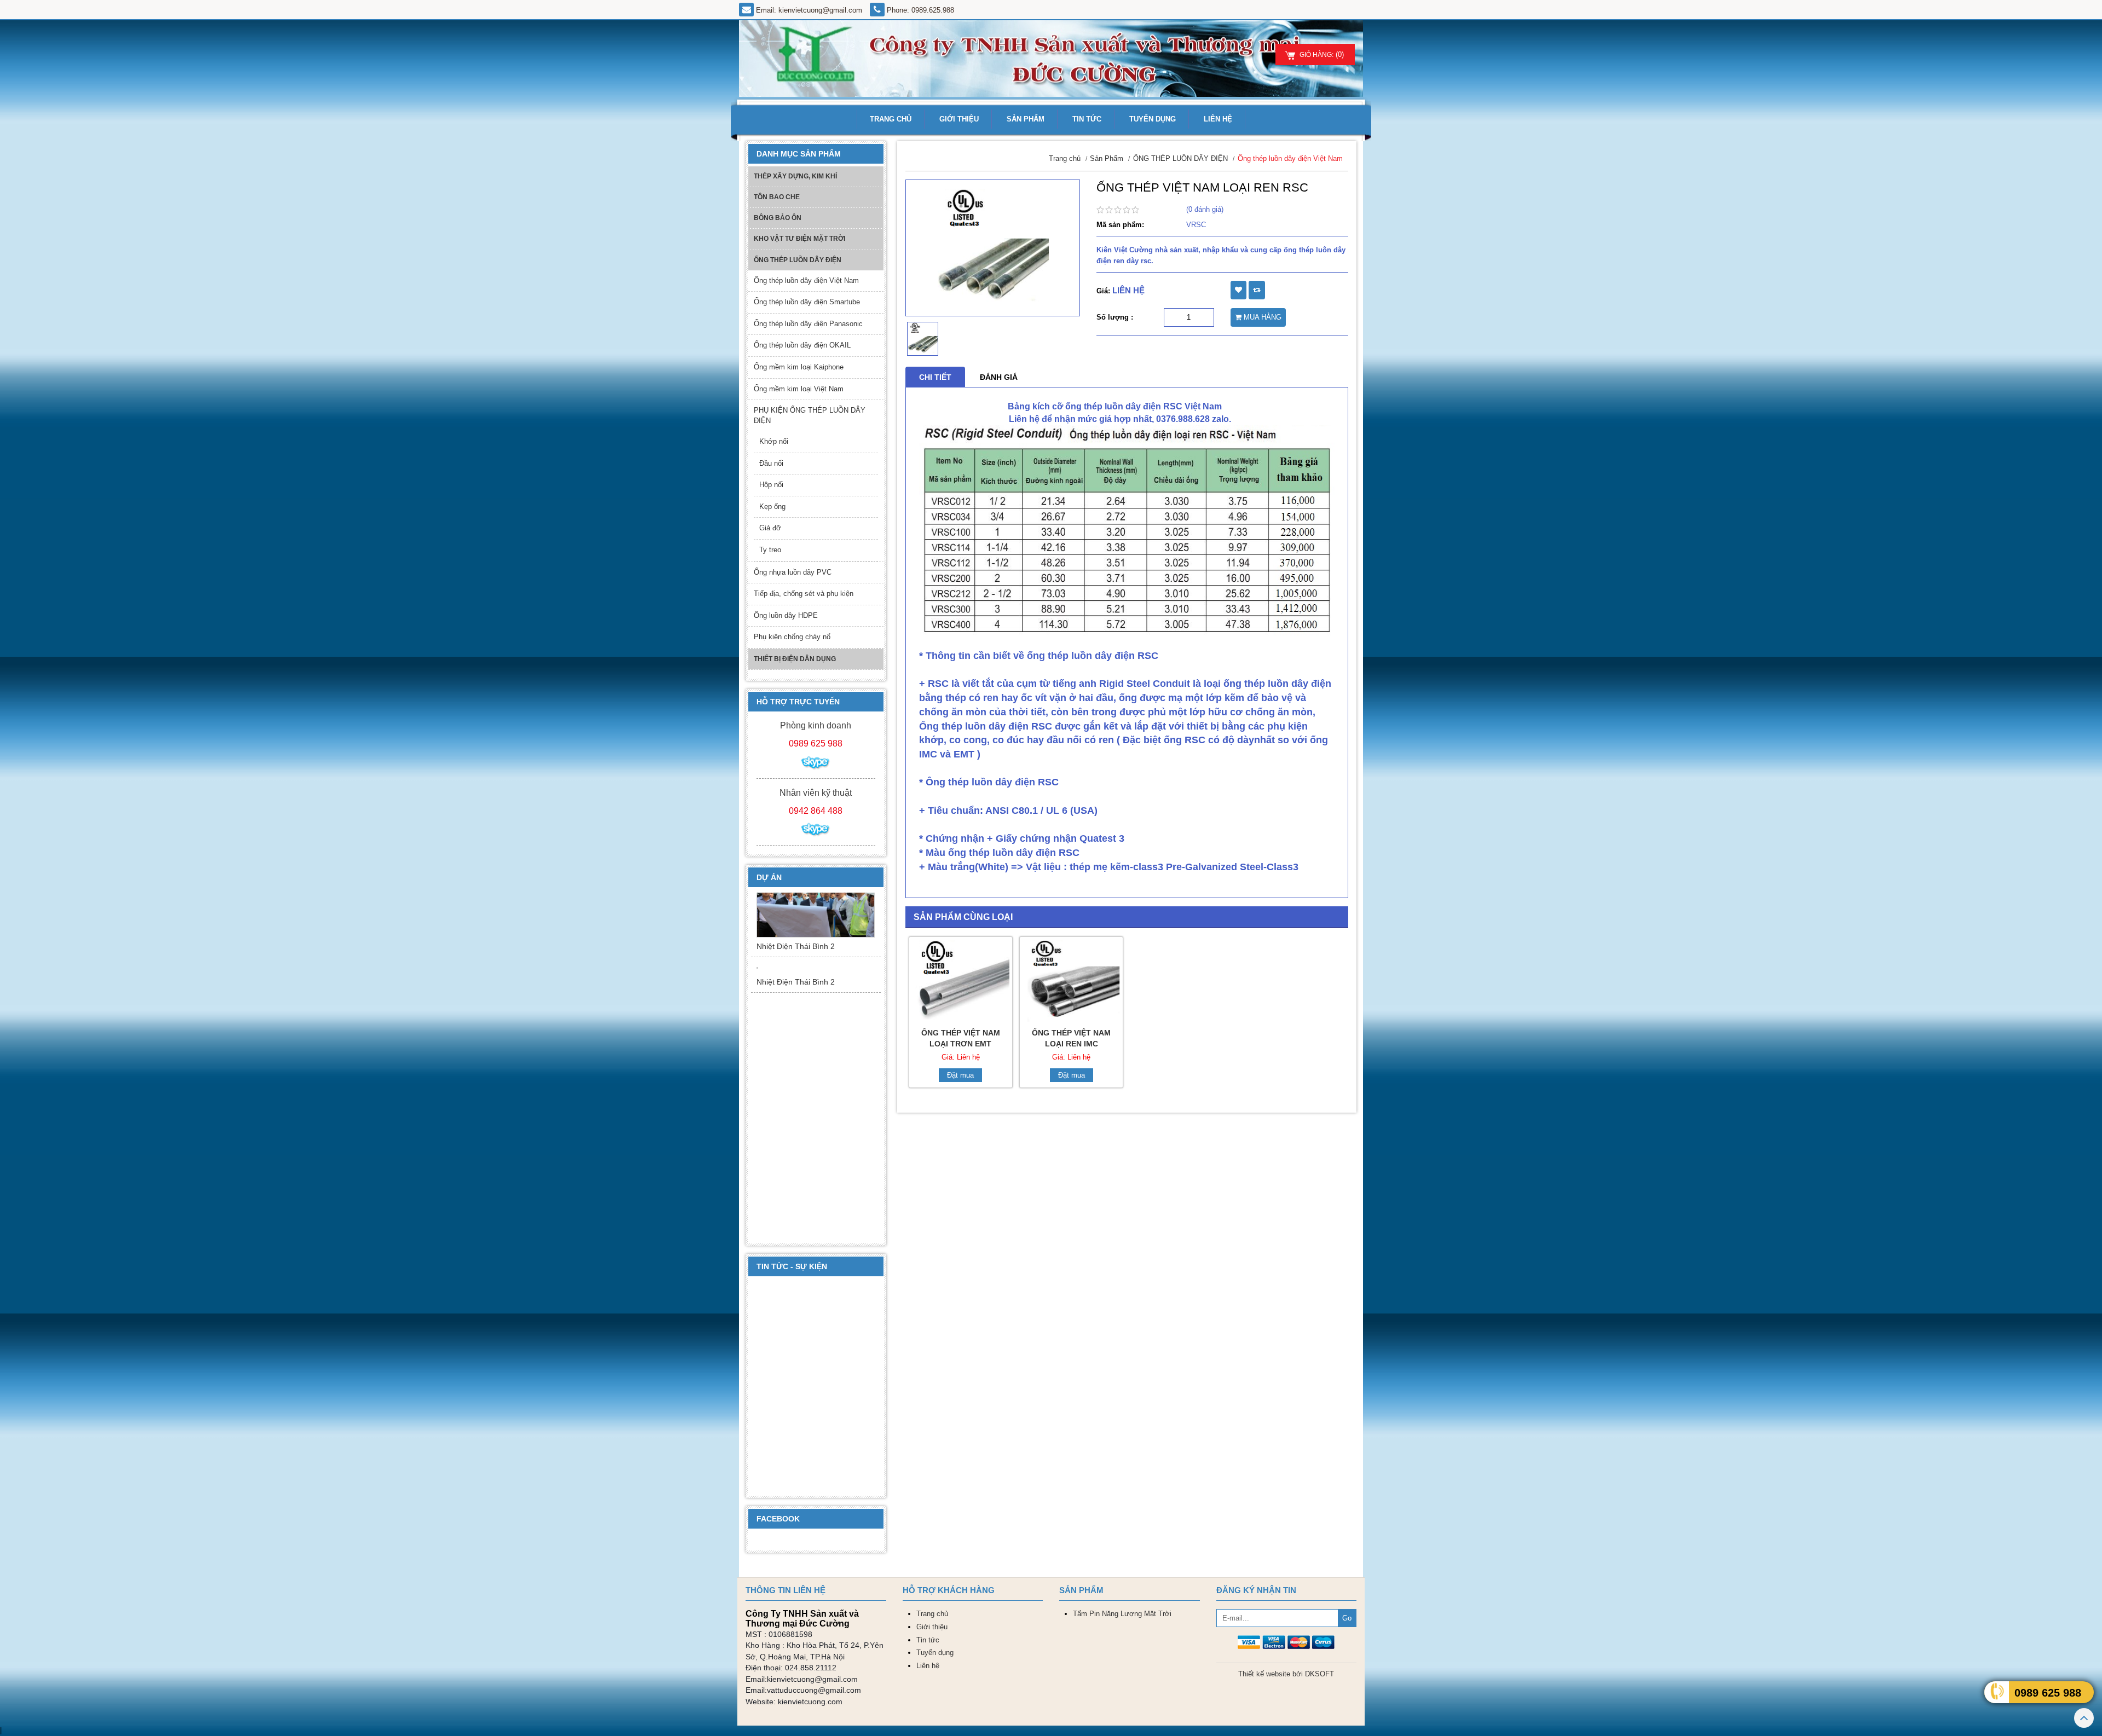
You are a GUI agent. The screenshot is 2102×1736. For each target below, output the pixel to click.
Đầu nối (771, 463)
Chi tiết (935, 377)
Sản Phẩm (1026, 119)
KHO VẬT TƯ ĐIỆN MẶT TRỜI (799, 239)
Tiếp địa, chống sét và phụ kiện (804, 594)
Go (1347, 1618)
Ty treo (770, 550)
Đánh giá (999, 377)
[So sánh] (1257, 290)
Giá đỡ (770, 528)
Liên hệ (1218, 119)
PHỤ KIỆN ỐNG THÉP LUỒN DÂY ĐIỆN (810, 415)
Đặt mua (960, 1075)
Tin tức (1087, 119)
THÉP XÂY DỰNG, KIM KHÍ (795, 176)
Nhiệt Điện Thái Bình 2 (796, 976)
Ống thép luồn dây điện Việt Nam (806, 280)
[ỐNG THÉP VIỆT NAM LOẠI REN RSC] (993, 248)
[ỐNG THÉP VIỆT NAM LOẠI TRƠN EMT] (961, 980)
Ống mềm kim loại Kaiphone (799, 367)
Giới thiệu (959, 119)
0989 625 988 (2048, 1693)
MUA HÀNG (1261, 317)
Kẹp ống (772, 507)
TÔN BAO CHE (777, 197)
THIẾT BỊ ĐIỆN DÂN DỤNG (795, 659)
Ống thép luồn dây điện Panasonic (808, 324)
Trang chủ (891, 119)
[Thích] (1238, 290)
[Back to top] (2084, 1720)
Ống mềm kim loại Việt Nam (799, 389)
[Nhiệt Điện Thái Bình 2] (816, 930)
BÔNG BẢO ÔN (778, 218)
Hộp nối (771, 485)
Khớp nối (774, 441)
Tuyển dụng (1153, 119)
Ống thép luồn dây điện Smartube (807, 302)
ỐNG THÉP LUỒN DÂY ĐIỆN (798, 260)
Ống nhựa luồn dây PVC (793, 572)
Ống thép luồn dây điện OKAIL (802, 345)
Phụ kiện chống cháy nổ (792, 637)
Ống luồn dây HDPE (786, 615)
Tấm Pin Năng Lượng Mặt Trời (1122, 1614)
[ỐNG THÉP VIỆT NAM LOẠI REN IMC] (1071, 980)
